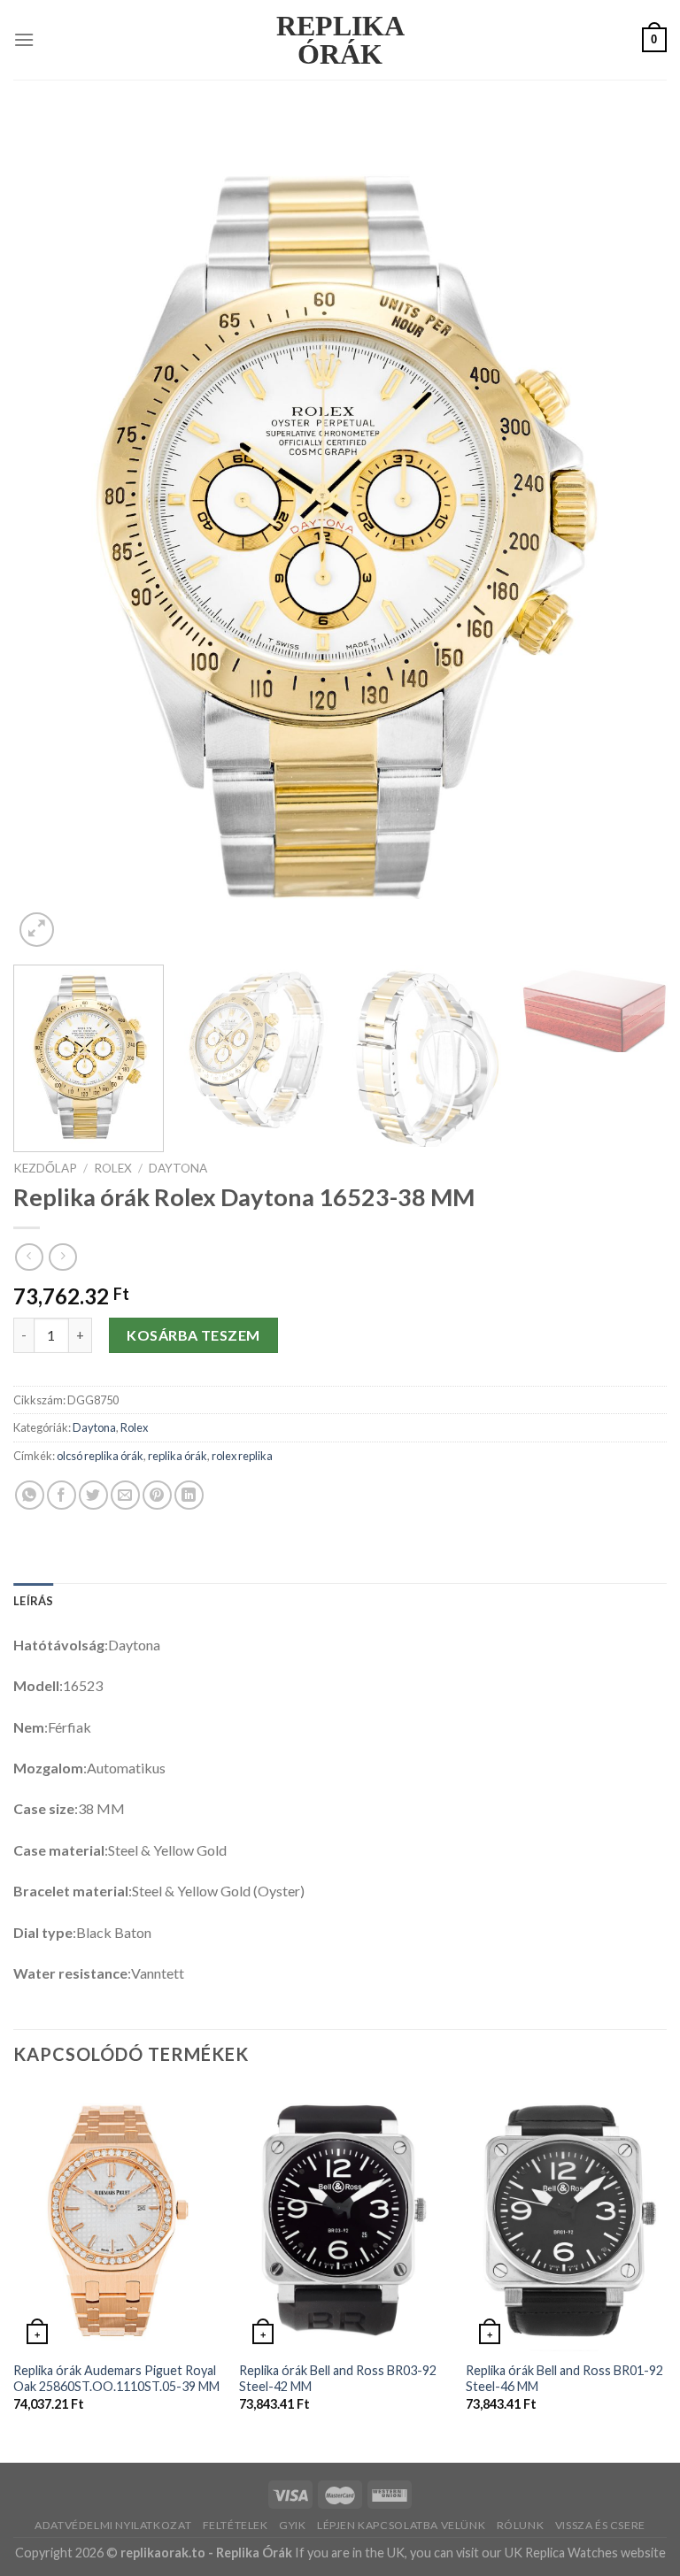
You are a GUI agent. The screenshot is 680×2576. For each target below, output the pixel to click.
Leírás (34, 1601)
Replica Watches (572, 2553)
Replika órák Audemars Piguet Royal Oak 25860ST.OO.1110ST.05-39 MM (116, 2379)
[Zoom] (37, 930)
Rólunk (521, 2525)
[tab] (34, 1601)
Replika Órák (340, 40)
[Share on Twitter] (93, 1495)
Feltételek (236, 2525)
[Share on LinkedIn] (189, 1495)
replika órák (178, 1456)
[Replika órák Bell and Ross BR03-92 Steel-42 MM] (342, 2218)
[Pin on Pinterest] (157, 1495)
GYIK (292, 2525)
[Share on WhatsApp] (30, 1495)
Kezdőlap (45, 1168)
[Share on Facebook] (62, 1495)
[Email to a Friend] (125, 1495)
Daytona (178, 1168)
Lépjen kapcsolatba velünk (401, 2525)
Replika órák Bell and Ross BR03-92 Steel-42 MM (338, 2379)
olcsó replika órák (100, 1456)
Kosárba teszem (193, 1335)
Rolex (113, 1168)
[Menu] (24, 39)
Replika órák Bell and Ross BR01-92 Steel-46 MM (564, 2379)
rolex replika (242, 1456)
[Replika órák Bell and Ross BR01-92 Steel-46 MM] (569, 2218)
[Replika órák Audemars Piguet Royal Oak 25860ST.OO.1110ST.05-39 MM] (116, 2218)
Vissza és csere (600, 2525)
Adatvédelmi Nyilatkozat (113, 2525)
